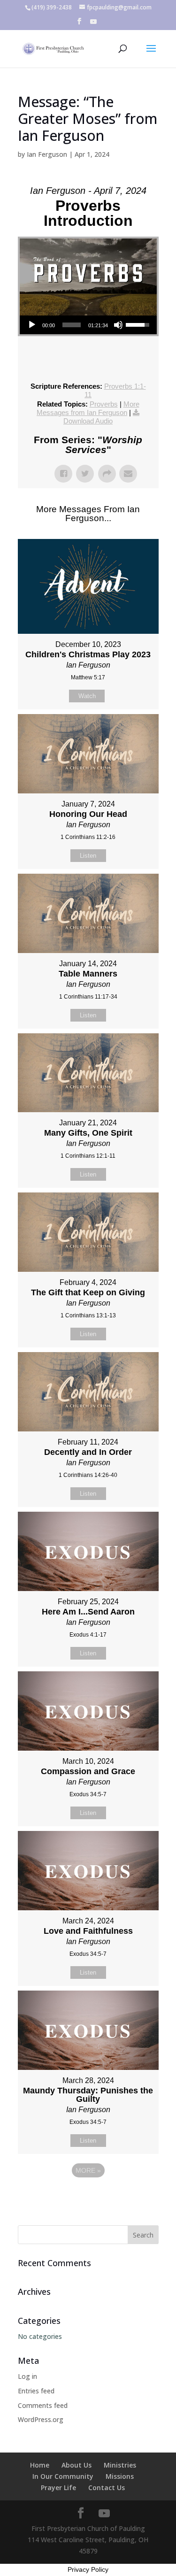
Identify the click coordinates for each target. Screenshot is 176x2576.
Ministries (120, 2465)
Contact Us (107, 2488)
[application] (88, 325)
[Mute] (118, 325)
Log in (27, 2376)
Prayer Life (58, 2488)
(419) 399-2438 (52, 7)
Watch (87, 696)
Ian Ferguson (47, 154)
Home (40, 2465)
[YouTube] (93, 24)
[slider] (72, 325)
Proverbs (104, 404)
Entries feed (36, 2391)
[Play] (32, 325)
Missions (120, 2476)
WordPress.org (41, 2419)
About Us (77, 2465)
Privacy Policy (88, 2569)
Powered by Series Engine (88, 2196)
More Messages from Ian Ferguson (88, 408)
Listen (88, 856)
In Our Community (63, 2476)
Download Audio (88, 421)
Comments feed (43, 2405)
